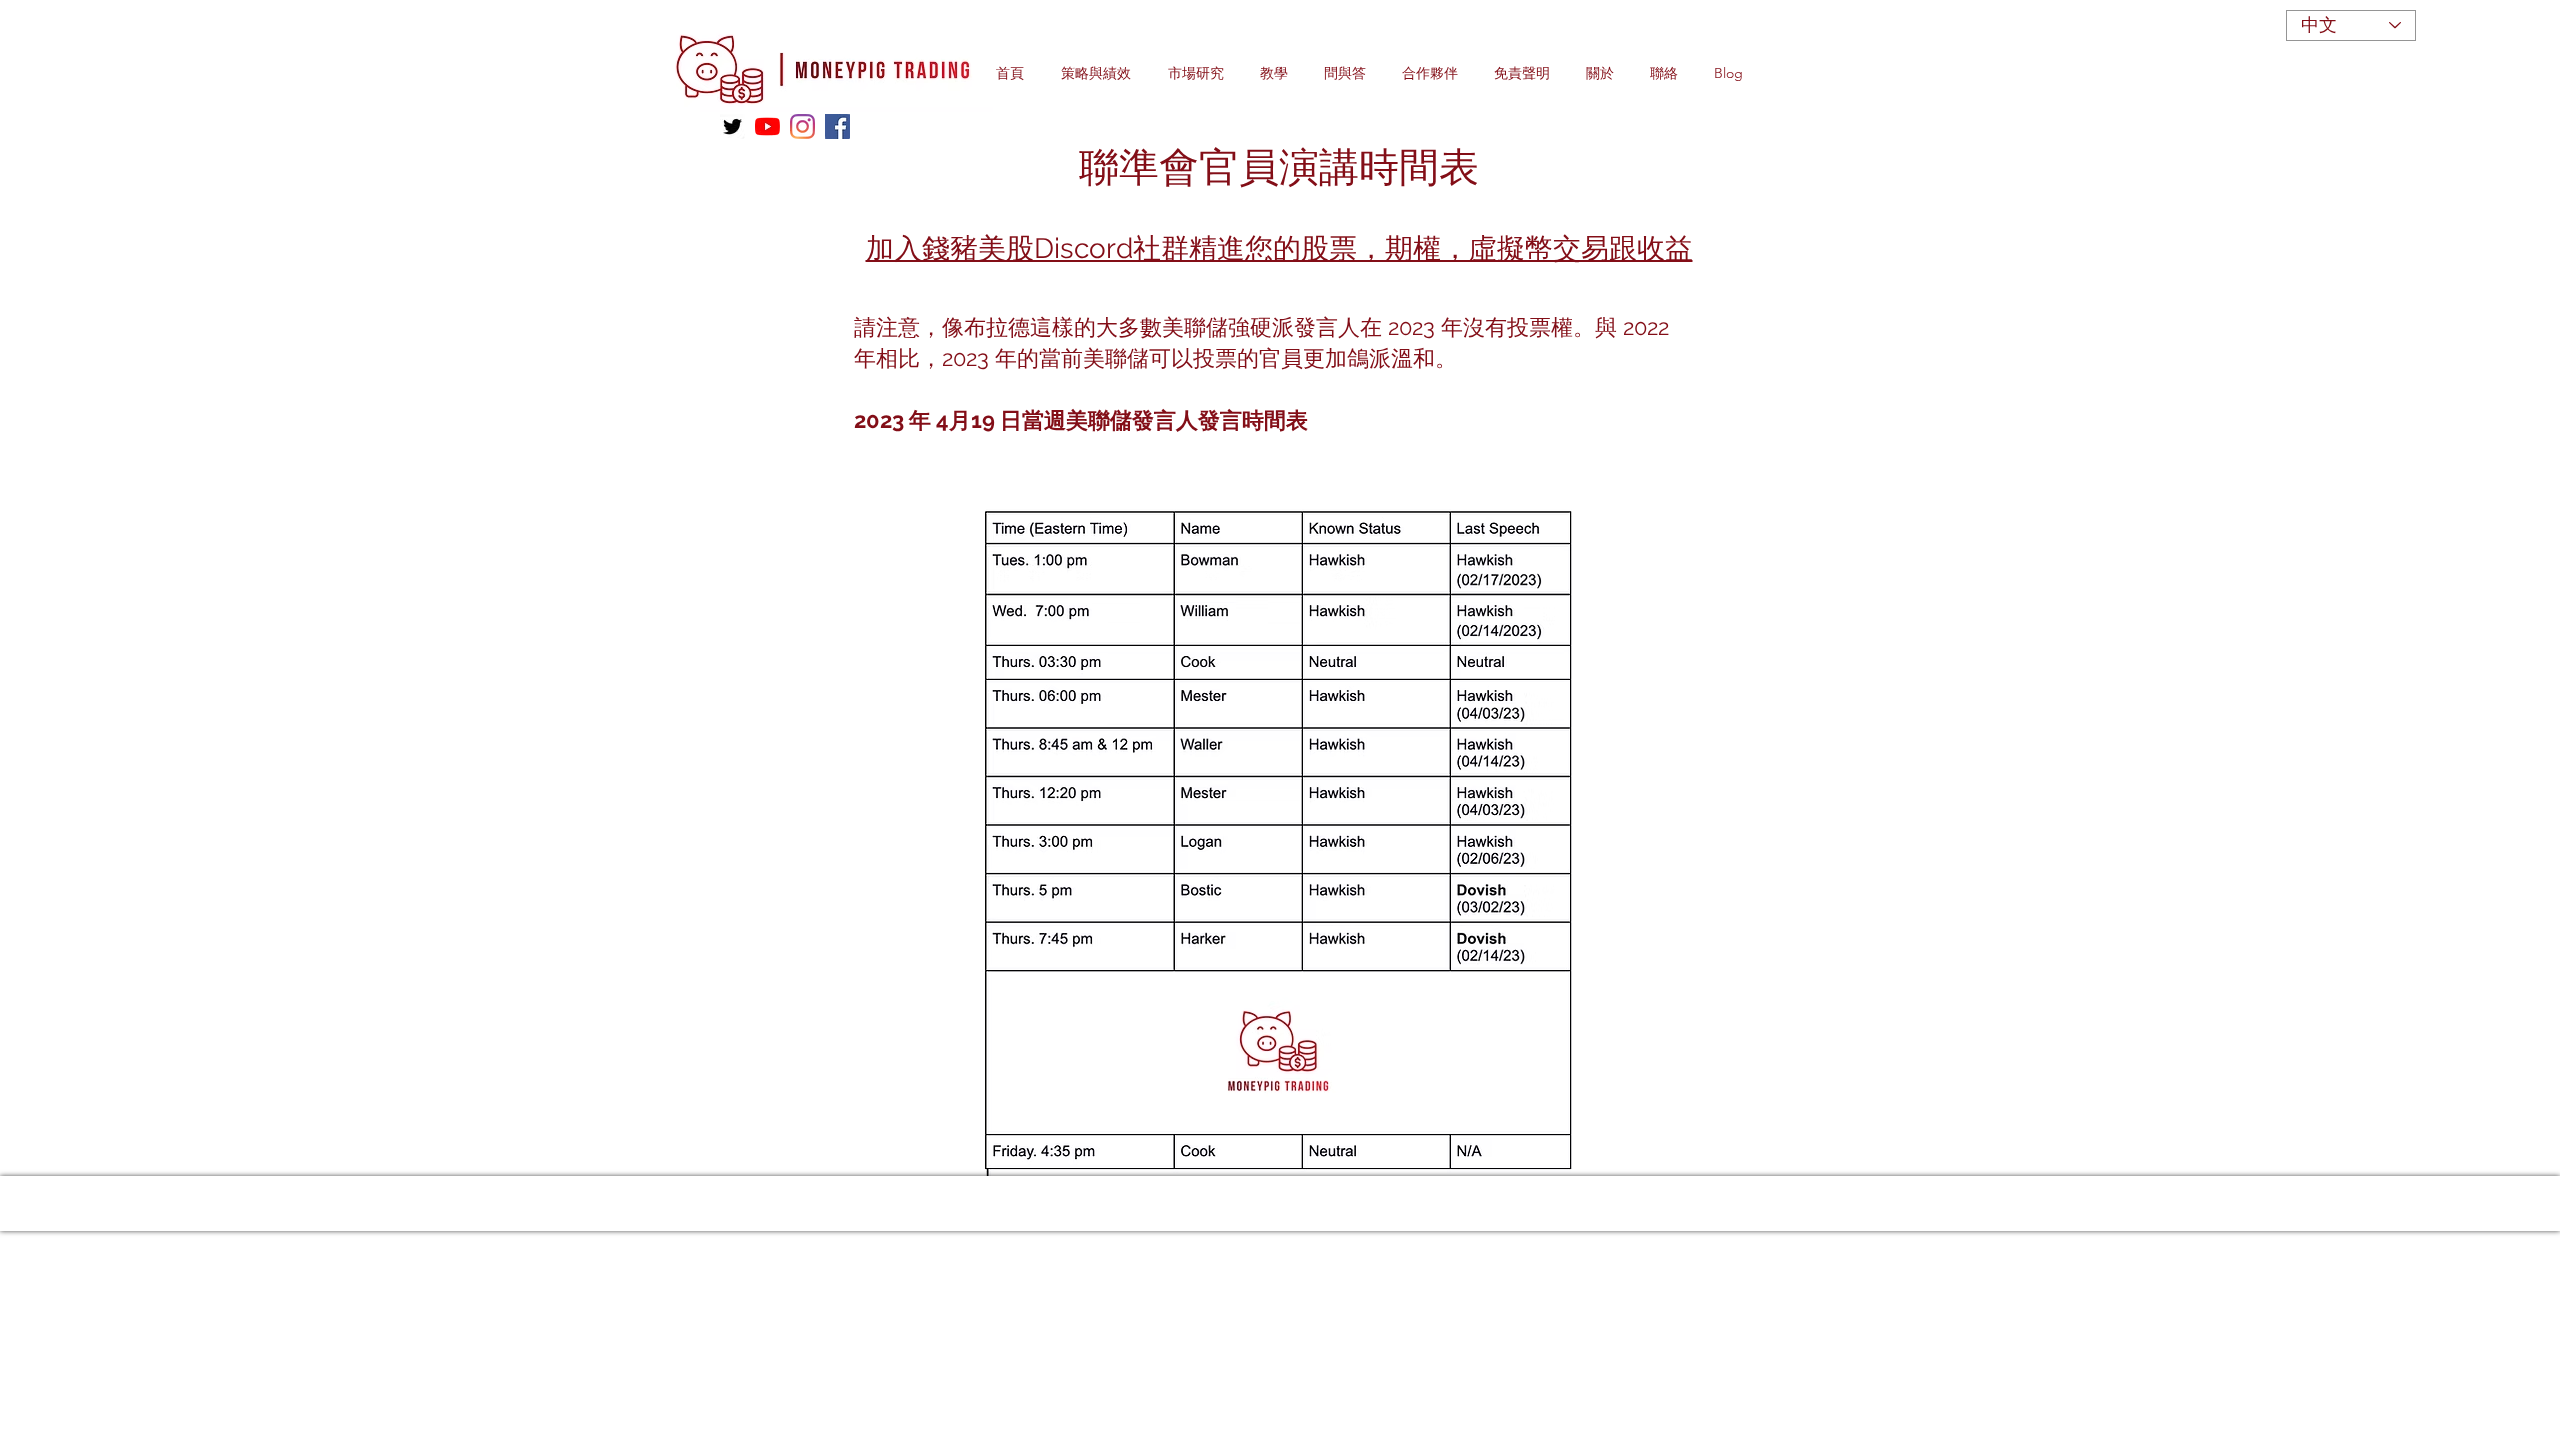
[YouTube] (767, 126)
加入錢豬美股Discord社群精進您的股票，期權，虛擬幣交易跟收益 (1279, 248)
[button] (1104, 73)
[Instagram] (802, 126)
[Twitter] (732, 126)
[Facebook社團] (837, 126)
